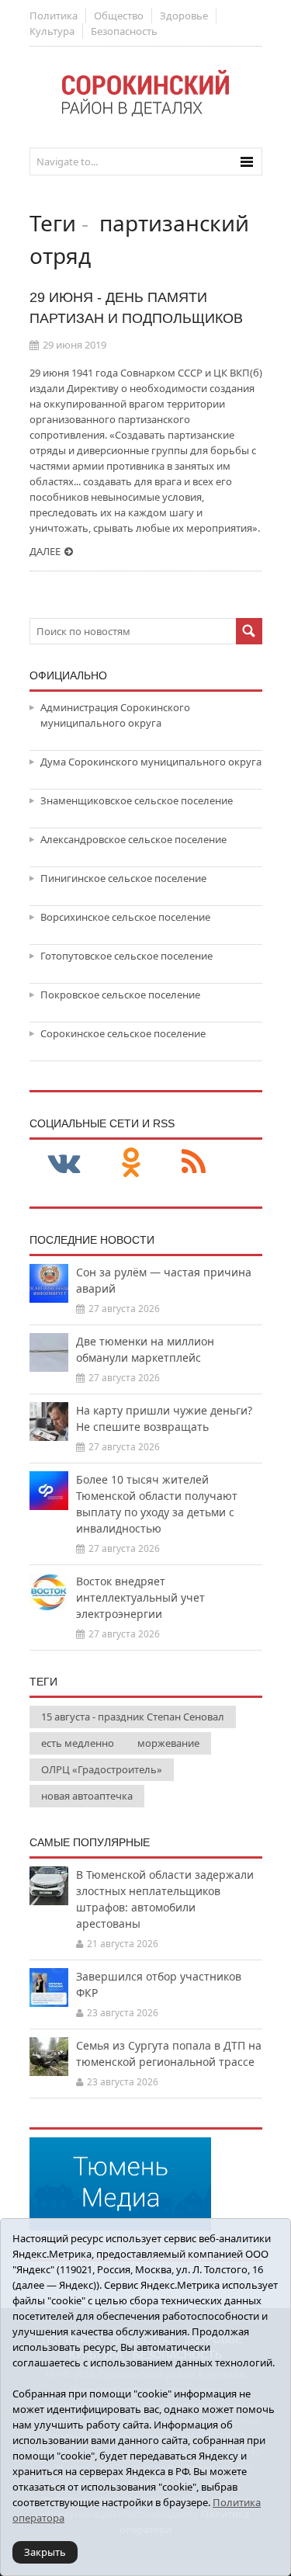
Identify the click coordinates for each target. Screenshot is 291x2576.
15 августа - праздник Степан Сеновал (133, 1717)
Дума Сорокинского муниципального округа (151, 762)
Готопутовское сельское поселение (126, 956)
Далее (45, 551)
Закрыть (45, 2552)
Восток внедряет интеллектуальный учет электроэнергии (140, 1597)
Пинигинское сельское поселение (123, 878)
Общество (119, 16)
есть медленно (78, 1743)
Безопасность (124, 31)
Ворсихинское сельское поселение (125, 917)
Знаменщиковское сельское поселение (137, 800)
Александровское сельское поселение (133, 839)
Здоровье (184, 16)
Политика (54, 16)
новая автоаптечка (87, 1796)
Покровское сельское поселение (120, 995)
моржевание (168, 1743)
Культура (52, 31)
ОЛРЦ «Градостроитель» (102, 1769)
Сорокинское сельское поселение (123, 1033)
